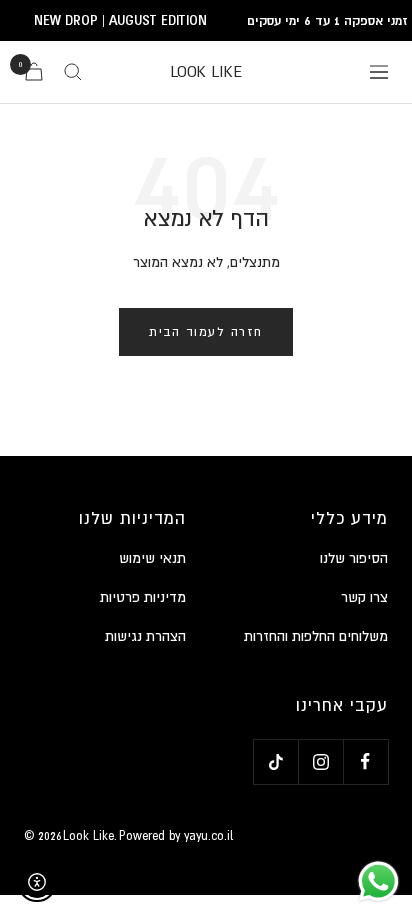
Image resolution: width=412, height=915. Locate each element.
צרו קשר (364, 597)
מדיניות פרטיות (143, 597)
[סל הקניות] (34, 71)
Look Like (88, 836)
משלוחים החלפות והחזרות (316, 636)
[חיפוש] (73, 72)
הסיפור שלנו (354, 558)
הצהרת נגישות (145, 636)
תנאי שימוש (152, 558)
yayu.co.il (208, 836)
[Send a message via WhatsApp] (378, 881)
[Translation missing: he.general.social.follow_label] (365, 761)
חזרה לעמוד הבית (206, 332)
